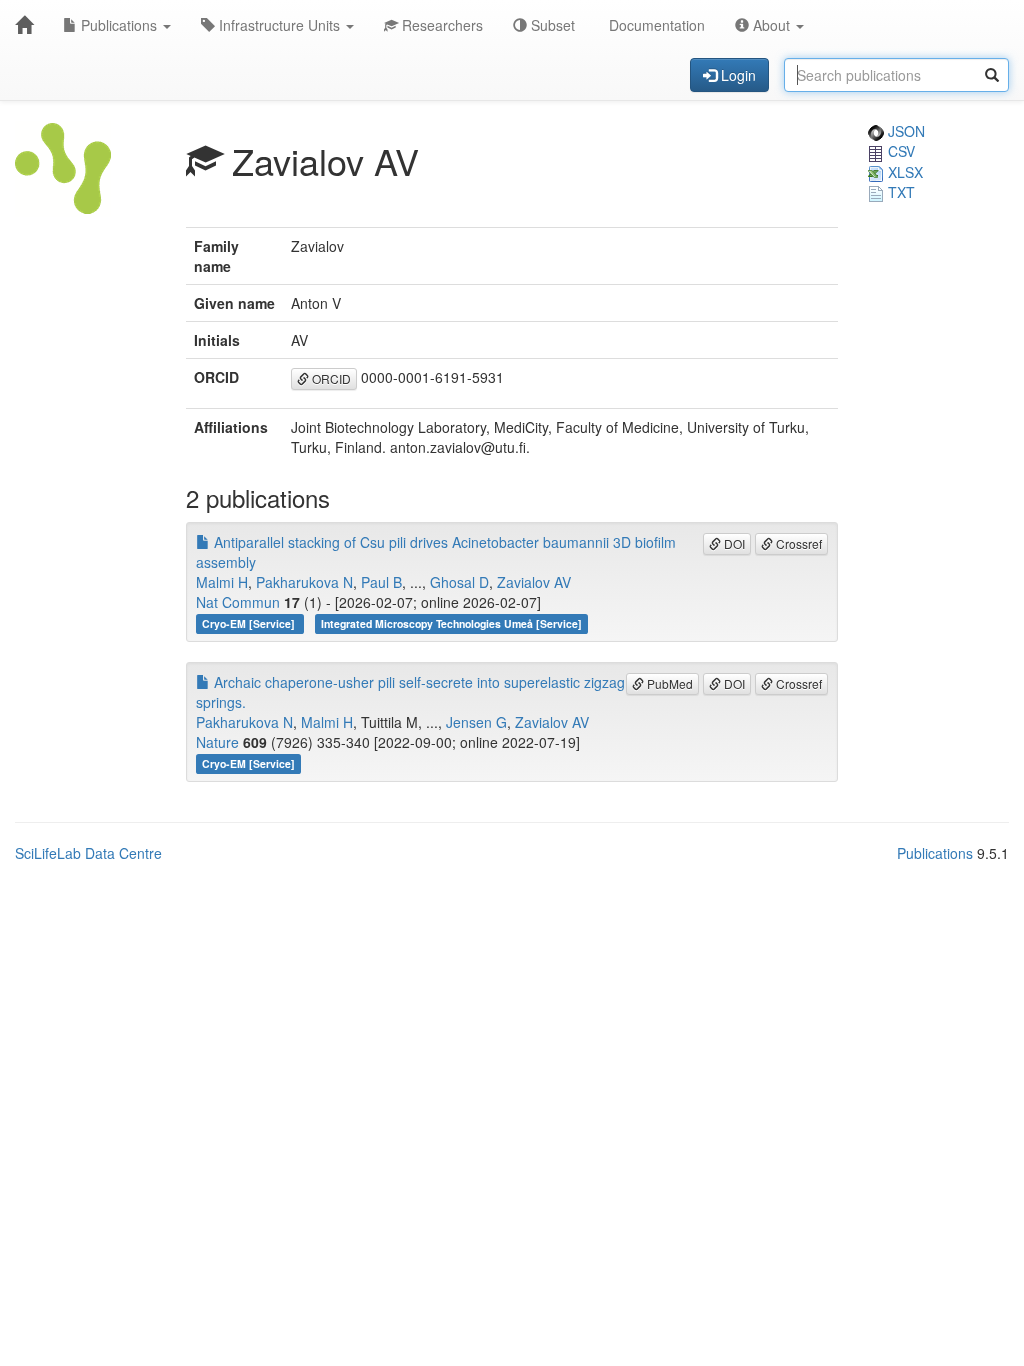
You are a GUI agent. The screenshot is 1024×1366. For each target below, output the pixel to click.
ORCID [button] (330, 378)
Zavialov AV (534, 582)
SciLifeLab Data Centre (88, 853)
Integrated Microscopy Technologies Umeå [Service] (451, 623)
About (771, 25)
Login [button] (736, 75)
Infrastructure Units (279, 25)
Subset (551, 25)
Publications (119, 25)
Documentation (655, 25)
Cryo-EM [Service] (250, 623)
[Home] (24, 25)
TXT (899, 192)
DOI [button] (733, 543)
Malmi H (222, 582)
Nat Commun (238, 602)
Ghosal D (459, 582)
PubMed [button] (668, 683)
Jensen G (476, 722)
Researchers (440, 25)
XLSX (903, 172)
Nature (217, 742)
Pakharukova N (304, 582)
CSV (899, 151)
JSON (904, 131)
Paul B (381, 582)
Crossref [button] (797, 543)
